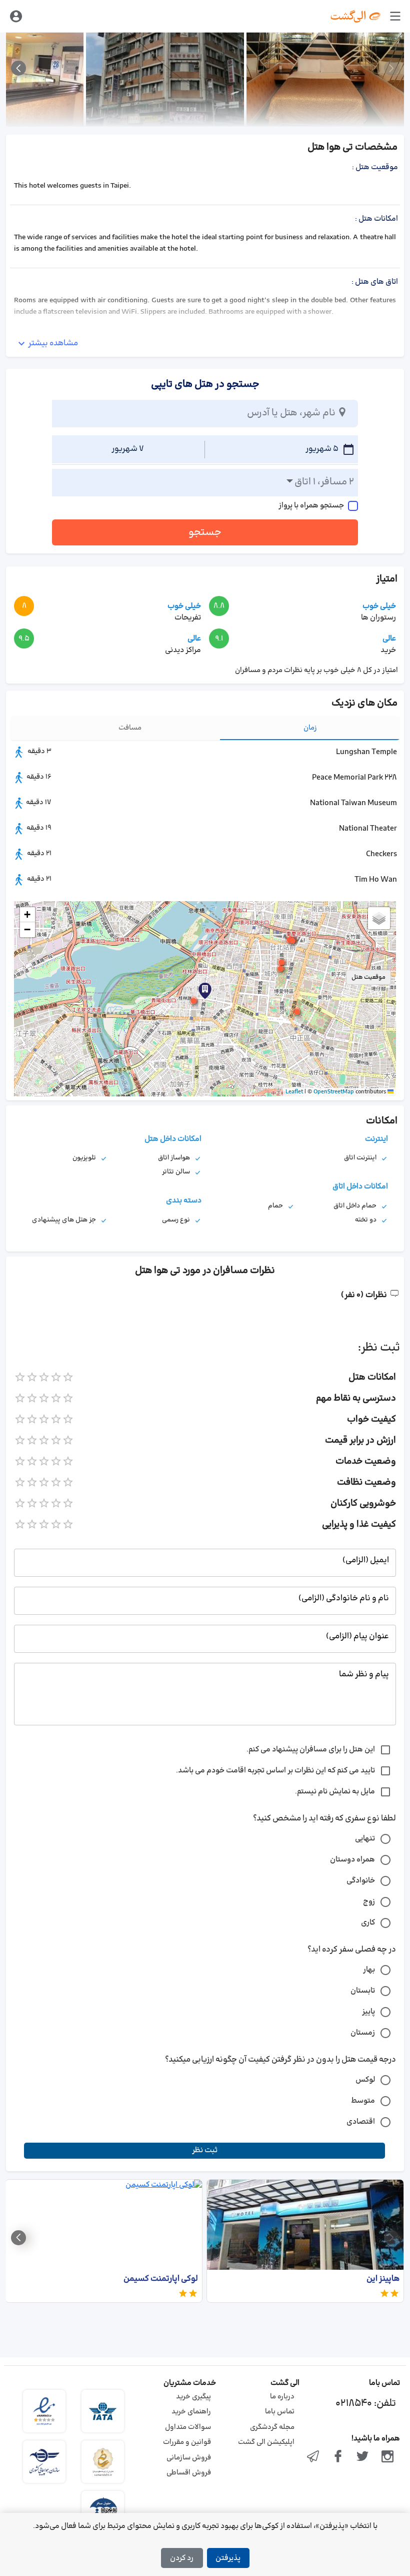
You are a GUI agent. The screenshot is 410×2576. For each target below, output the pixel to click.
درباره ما (282, 2397)
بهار (369, 1970)
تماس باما (280, 2412)
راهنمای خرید (191, 2412)
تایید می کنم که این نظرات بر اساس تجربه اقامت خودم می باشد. (275, 1771)
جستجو (205, 532)
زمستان (363, 2033)
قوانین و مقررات (187, 2442)
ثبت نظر (205, 2150)
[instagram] (387, 2457)
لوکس (365, 2080)
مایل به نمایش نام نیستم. (335, 1792)
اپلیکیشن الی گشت (266, 2442)
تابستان (363, 1991)
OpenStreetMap (334, 1092)
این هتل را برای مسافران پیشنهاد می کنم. (311, 1750)
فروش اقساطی (189, 2473)
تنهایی (365, 1839)
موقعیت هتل (368, 977)
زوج (369, 1902)
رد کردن (182, 2558)
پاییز (368, 2012)
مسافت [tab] (130, 728)
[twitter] (363, 2457)
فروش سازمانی (189, 2458)
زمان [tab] (310, 728)
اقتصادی (361, 2122)
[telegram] (313, 2457)
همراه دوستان (352, 1860)
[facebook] (338, 2457)
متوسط (363, 2101)
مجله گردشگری (272, 2427)
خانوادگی (361, 1881)
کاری (368, 1923)
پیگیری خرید (193, 2397)
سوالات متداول (188, 2427)
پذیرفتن (228, 2558)
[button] (193, 1001)
